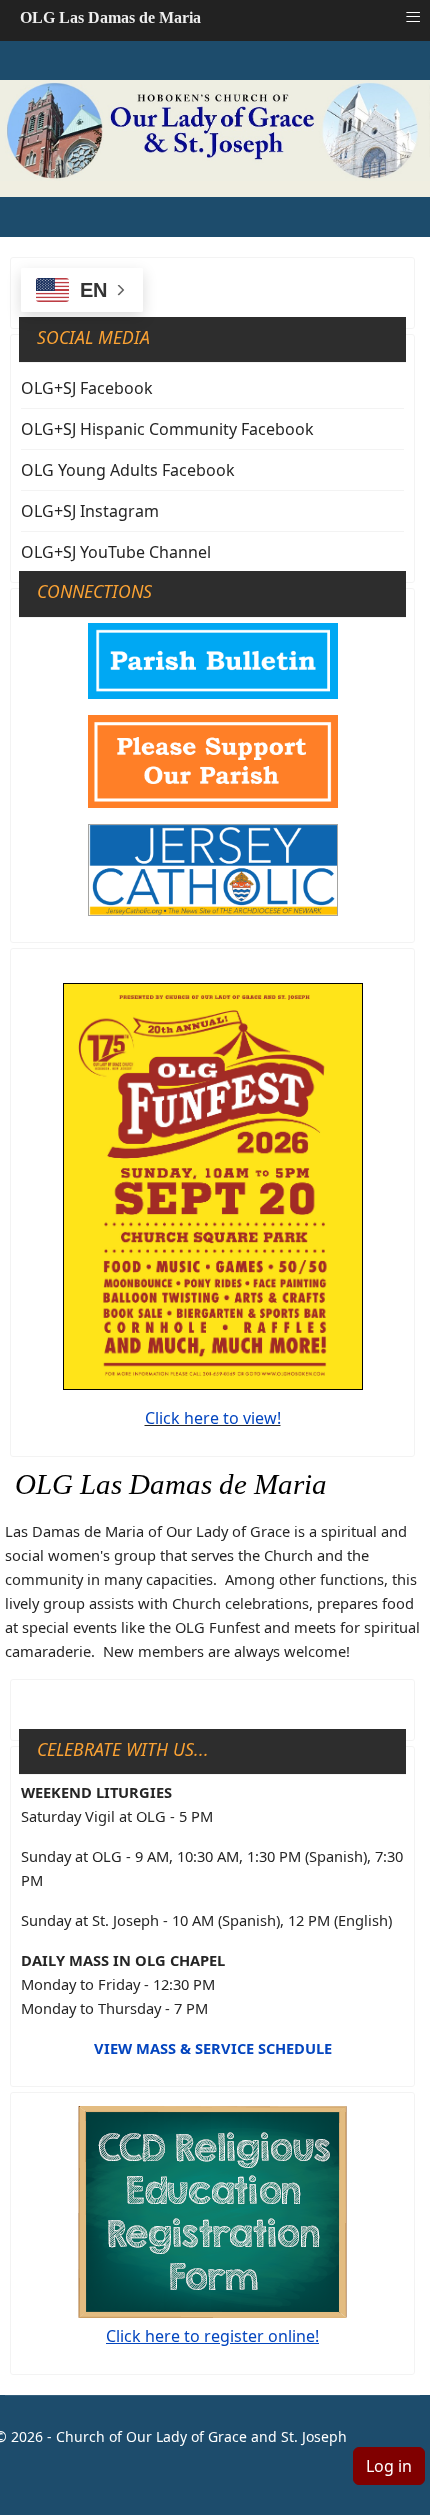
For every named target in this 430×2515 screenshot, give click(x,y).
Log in (389, 2466)
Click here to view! (213, 1418)
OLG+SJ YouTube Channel (116, 552)
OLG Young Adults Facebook (128, 470)
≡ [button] (413, 17)
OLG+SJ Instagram (90, 511)
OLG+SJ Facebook (87, 388)
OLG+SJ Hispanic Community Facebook (167, 429)
